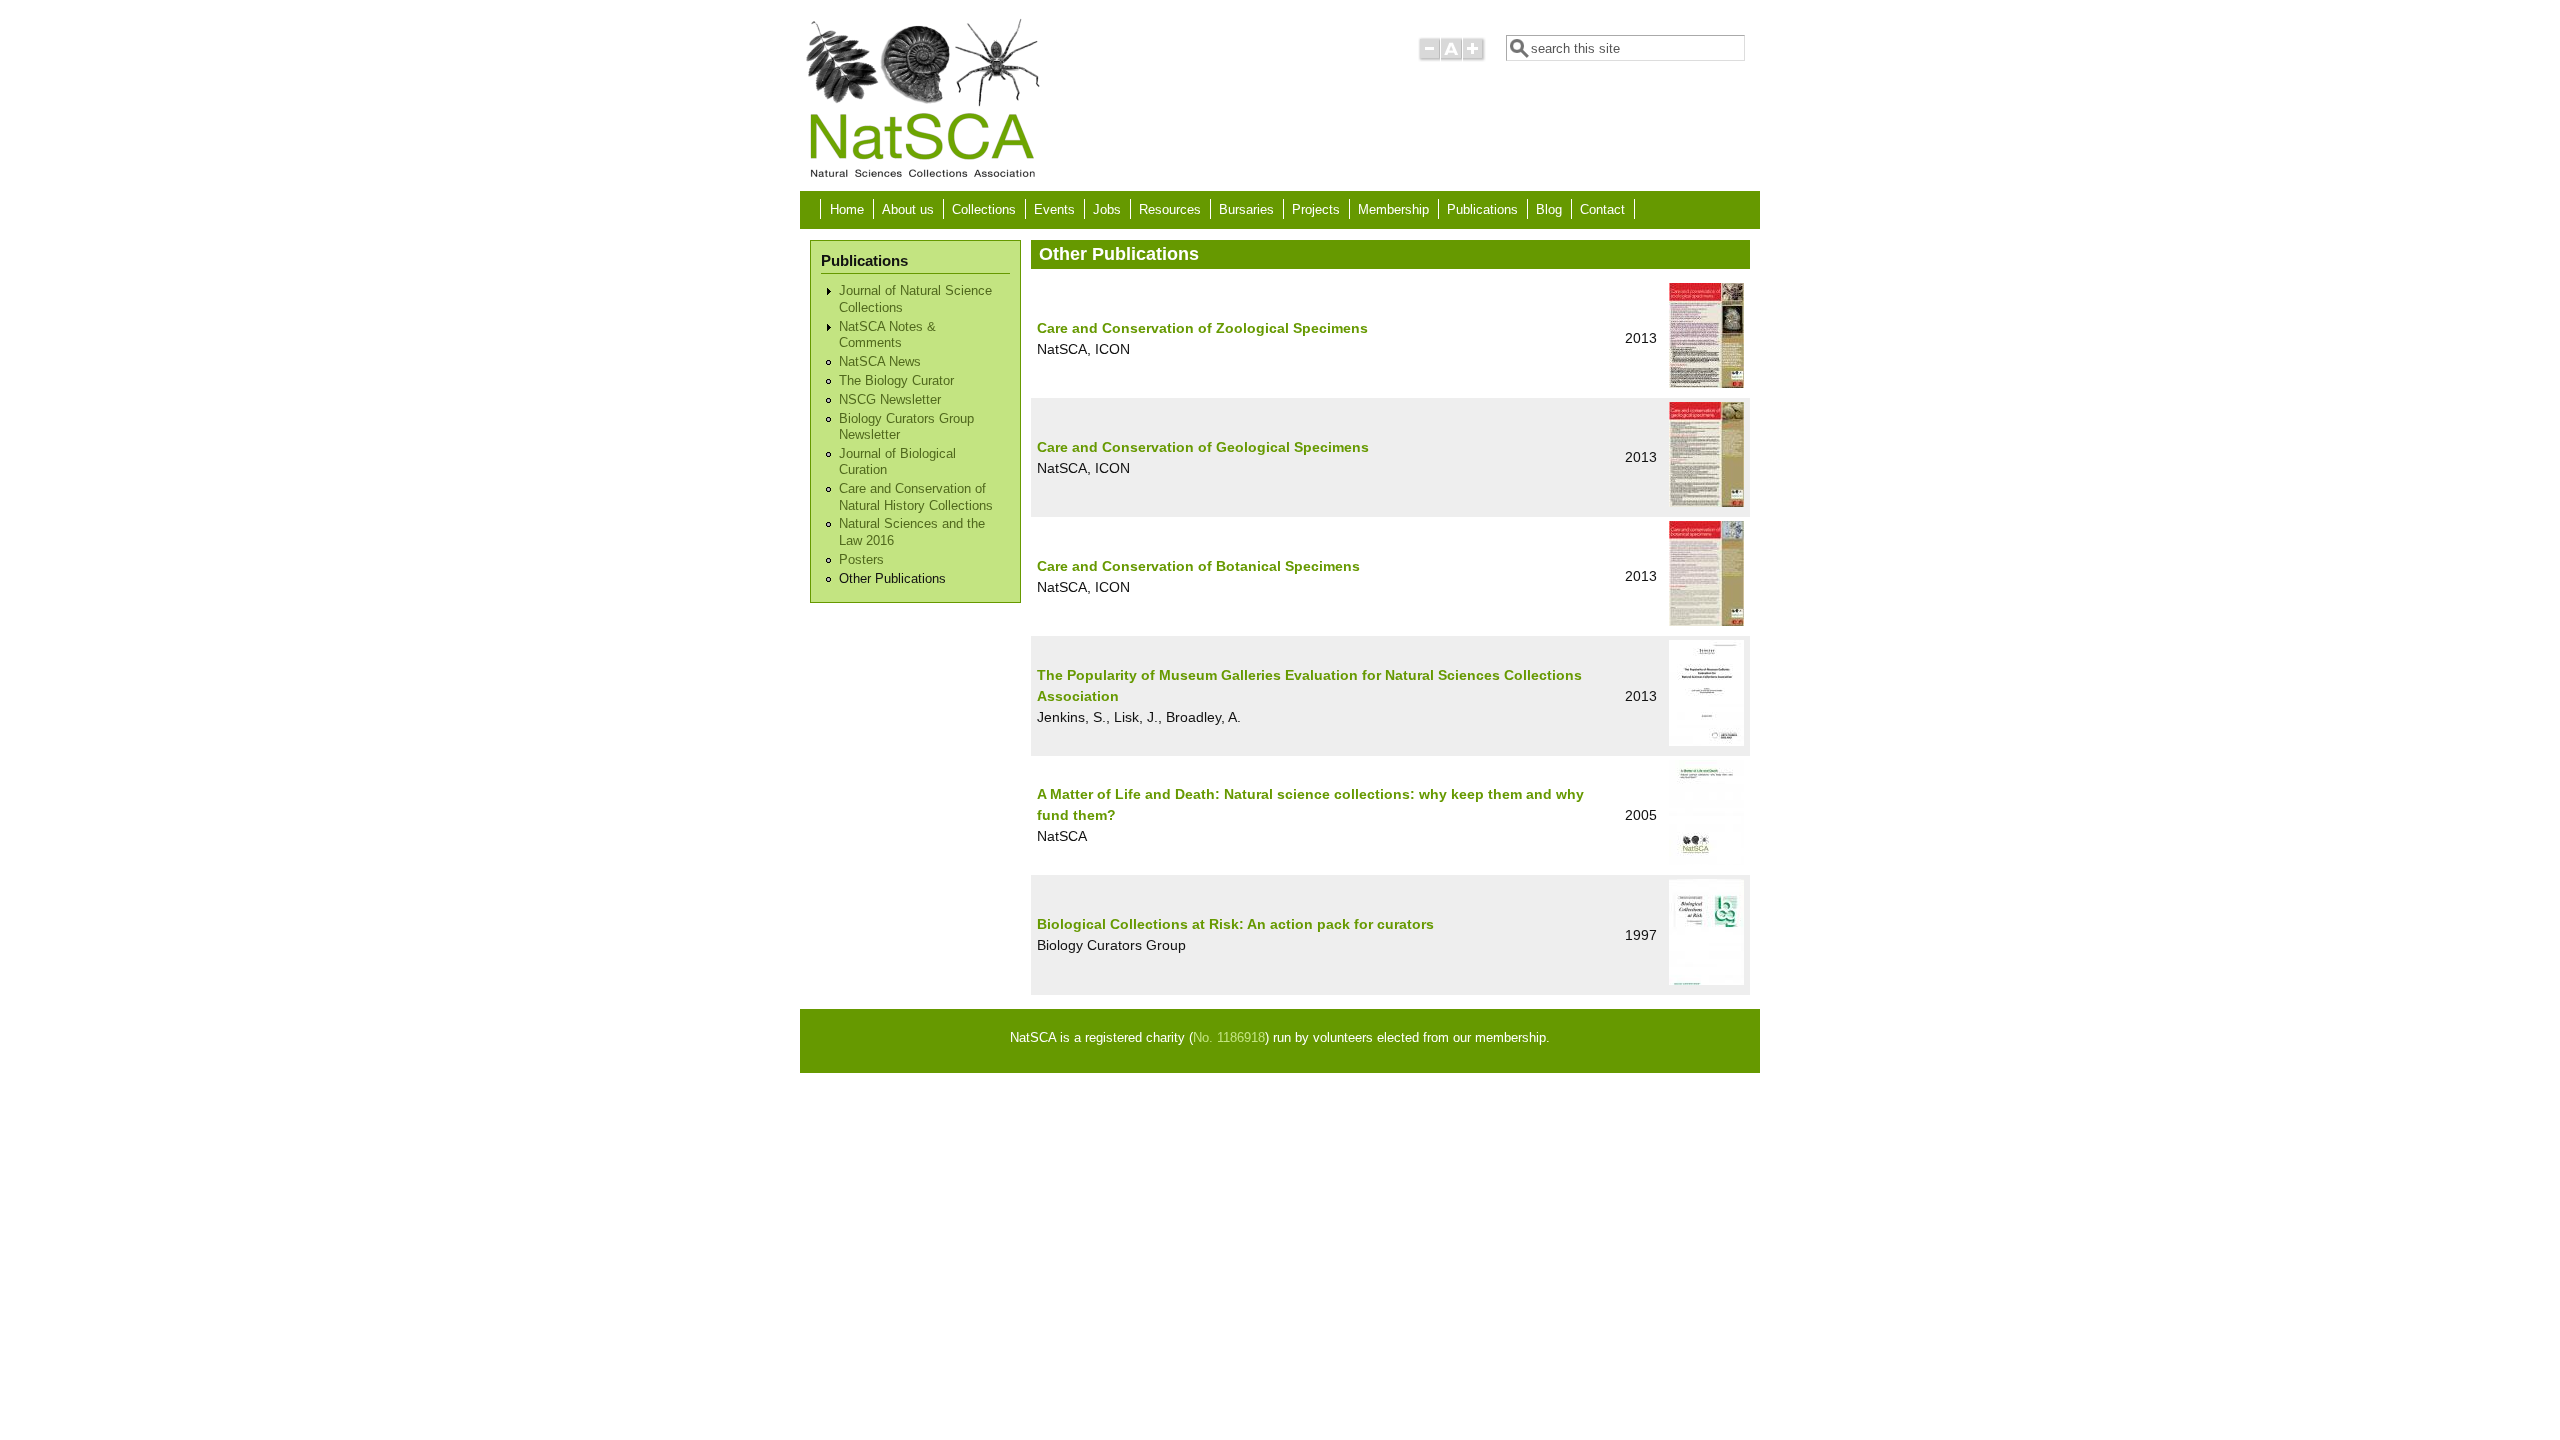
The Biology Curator (896, 381)
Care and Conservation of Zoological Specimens (1202, 328)
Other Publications (892, 579)
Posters (861, 560)
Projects (1316, 210)
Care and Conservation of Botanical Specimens (1198, 566)
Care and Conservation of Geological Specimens (1203, 447)
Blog (1549, 210)
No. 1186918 (1229, 1038)
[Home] (922, 176)
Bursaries (1246, 210)
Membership (1393, 210)
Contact (1602, 210)
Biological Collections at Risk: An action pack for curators (1235, 924)
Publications (1482, 210)
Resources (1170, 210)
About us (908, 210)
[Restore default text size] (1451, 57)
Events (1054, 210)
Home (847, 210)
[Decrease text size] (1429, 57)
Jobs (1107, 210)
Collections (984, 210)
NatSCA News (880, 362)
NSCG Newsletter (890, 400)
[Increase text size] (1474, 57)
